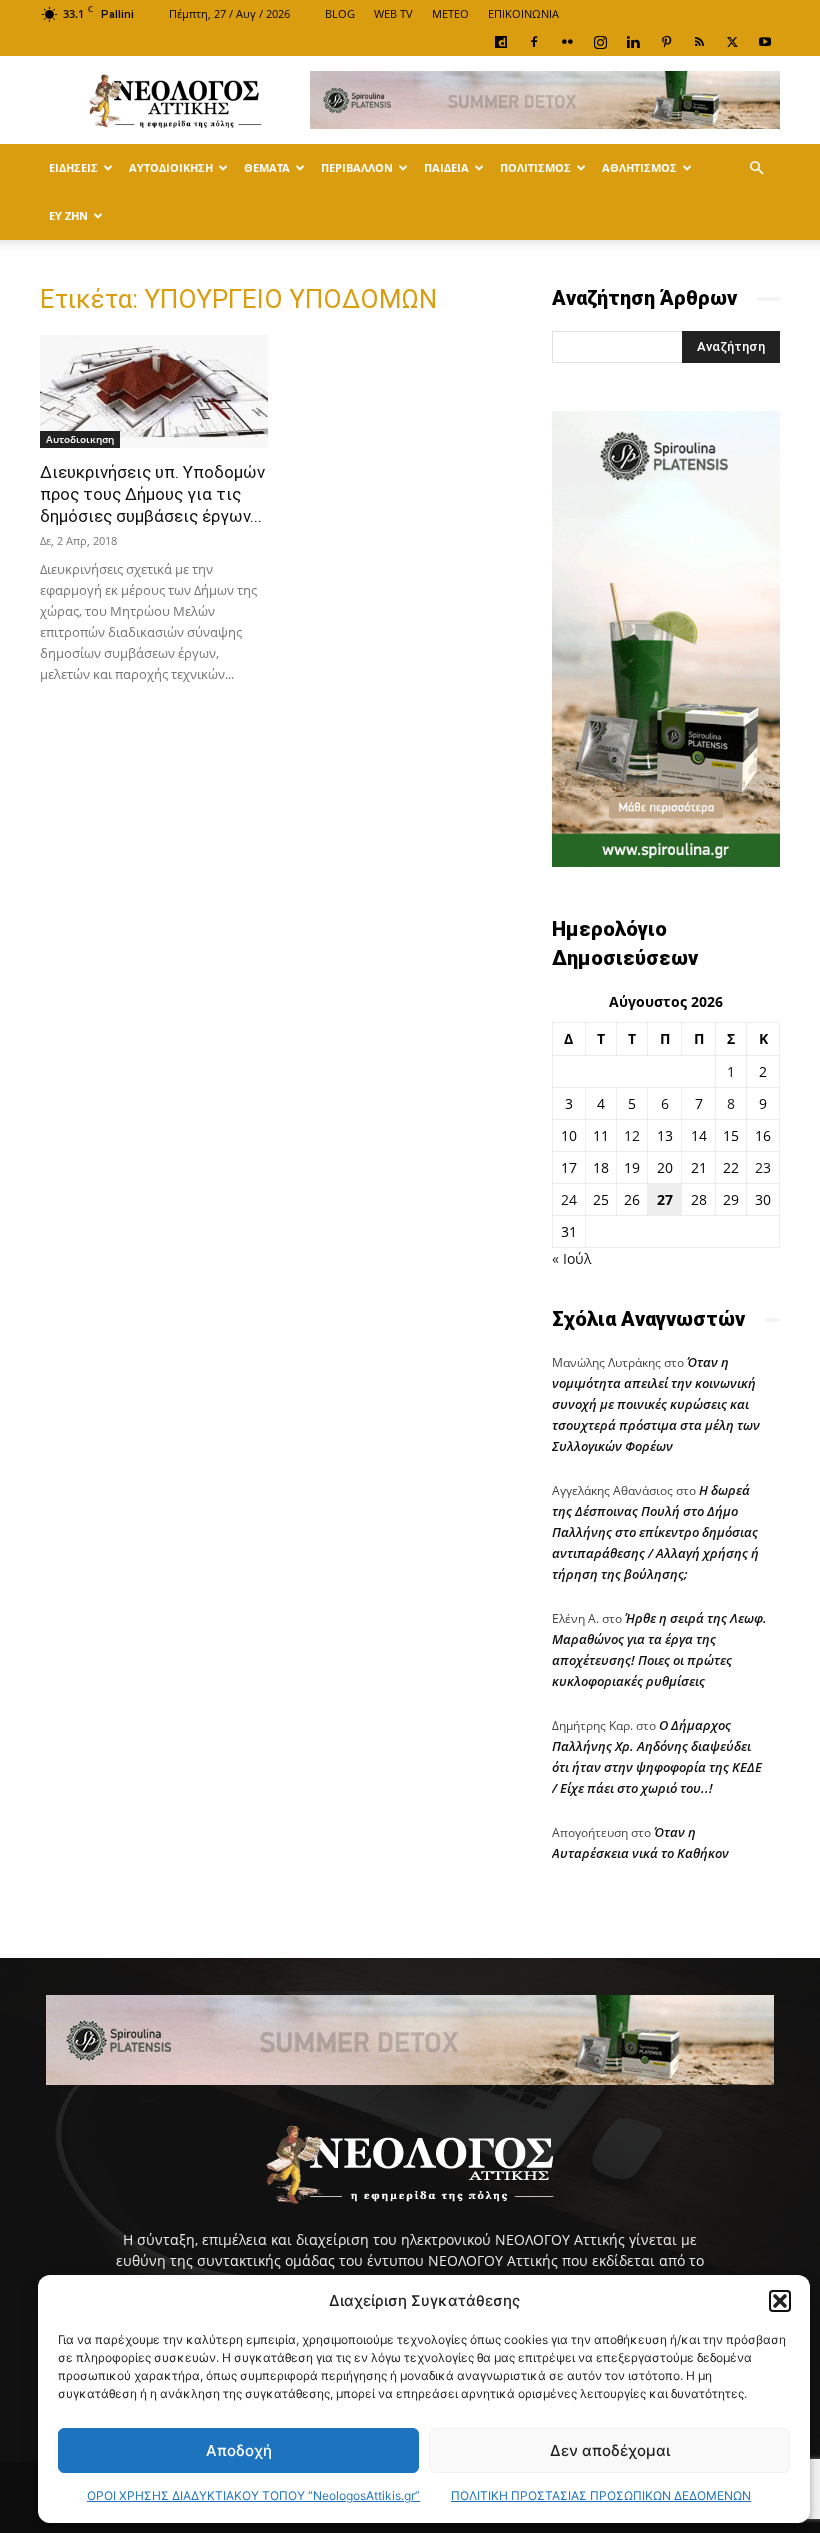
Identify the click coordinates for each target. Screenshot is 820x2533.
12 (632, 1135)
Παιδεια (446, 167)
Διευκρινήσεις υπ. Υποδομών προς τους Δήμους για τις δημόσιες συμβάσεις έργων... (152, 494)
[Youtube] (765, 42)
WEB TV (393, 13)
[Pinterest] (666, 42)
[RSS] (699, 42)
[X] (732, 42)
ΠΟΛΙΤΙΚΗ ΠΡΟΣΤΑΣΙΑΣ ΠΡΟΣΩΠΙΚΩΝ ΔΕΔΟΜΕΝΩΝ (601, 2495)
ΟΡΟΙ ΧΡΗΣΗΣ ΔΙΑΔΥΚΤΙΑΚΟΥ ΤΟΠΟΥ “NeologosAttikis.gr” (253, 2495)
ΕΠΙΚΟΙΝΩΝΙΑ (523, 13)
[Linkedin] (633, 42)
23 (763, 1167)
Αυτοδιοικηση (171, 167)
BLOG (340, 13)
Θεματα (267, 167)
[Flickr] (567, 42)
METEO (450, 13)
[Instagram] (600, 42)
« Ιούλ (571, 1258)
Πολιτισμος (535, 167)
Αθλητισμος (639, 167)
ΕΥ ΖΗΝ (68, 215)
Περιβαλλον (357, 167)
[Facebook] (534, 42)
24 (569, 1199)
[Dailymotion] (501, 42)
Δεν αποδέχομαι (610, 2450)
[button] (780, 2301)
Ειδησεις (73, 167)
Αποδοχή (239, 2450)
